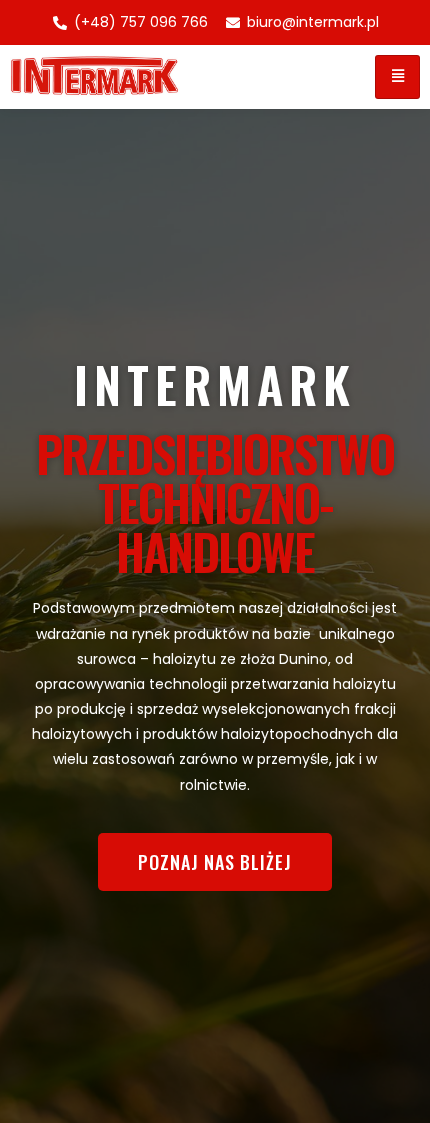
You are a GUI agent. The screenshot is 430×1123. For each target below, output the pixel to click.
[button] (215, 862)
